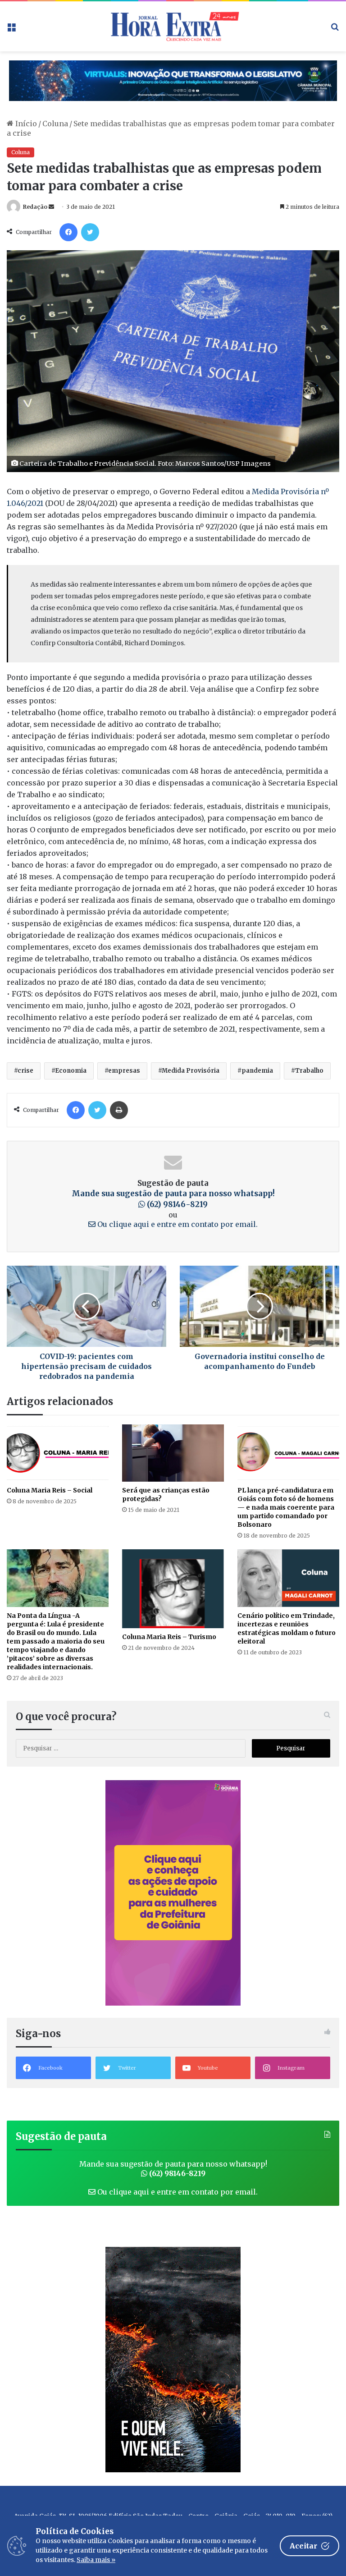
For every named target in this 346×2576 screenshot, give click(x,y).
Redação (35, 207)
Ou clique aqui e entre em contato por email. (177, 1224)
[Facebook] (68, 232)
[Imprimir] (119, 1110)
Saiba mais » (96, 2560)
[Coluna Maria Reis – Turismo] (173, 1589)
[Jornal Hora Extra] (173, 26)
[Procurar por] (335, 30)
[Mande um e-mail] (51, 207)
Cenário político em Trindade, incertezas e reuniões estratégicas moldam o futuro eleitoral (287, 1628)
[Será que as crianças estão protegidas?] (173, 1453)
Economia (71, 1071)
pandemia (257, 1071)
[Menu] (11, 30)
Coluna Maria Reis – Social (50, 1490)
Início (25, 124)
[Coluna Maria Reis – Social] (58, 1453)
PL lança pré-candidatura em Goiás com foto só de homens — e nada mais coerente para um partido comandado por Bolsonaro (286, 1507)
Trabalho (309, 1071)
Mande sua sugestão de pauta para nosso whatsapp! (173, 1199)
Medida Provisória (191, 1071)
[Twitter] (90, 232)
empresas (124, 1071)
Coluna (55, 124)
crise (25, 1071)
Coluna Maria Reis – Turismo (169, 1637)
